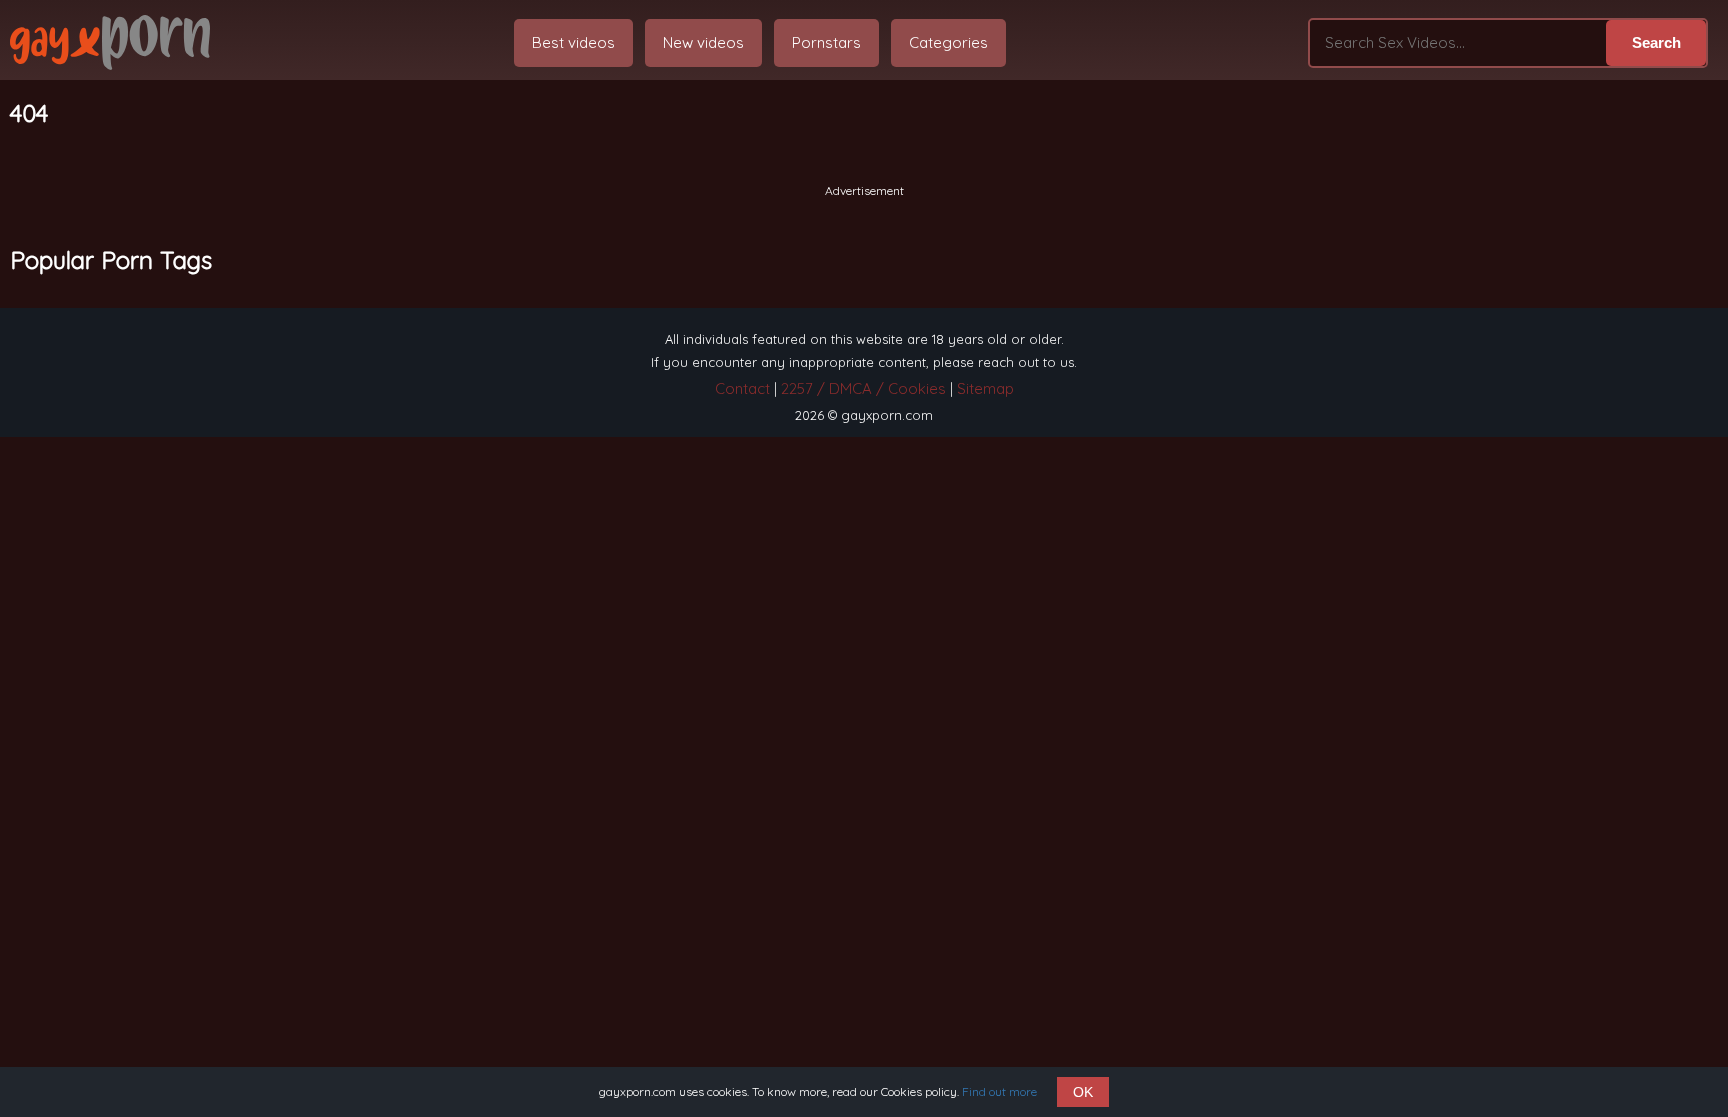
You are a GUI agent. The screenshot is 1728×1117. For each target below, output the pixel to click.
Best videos (573, 42)
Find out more (999, 1091)
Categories (948, 42)
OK (1083, 1092)
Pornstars (826, 42)
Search (1656, 42)
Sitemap (985, 388)
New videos (703, 42)
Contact (742, 388)
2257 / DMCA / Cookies (863, 388)
